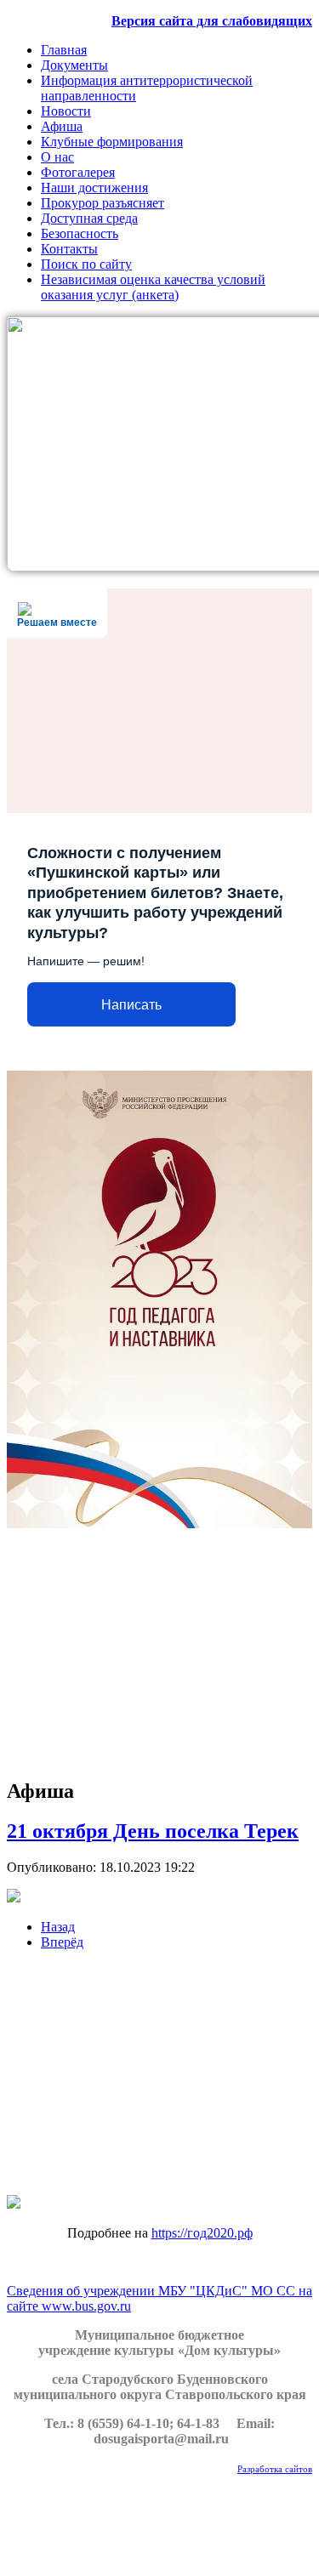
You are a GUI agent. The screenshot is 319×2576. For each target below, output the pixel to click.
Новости (66, 111)
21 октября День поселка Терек (153, 1831)
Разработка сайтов (275, 2469)
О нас (57, 157)
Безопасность (80, 233)
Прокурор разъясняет (103, 203)
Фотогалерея (78, 172)
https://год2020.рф (202, 2233)
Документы (74, 65)
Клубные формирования (112, 142)
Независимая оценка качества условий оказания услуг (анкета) (153, 287)
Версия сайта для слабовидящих (212, 21)
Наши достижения (94, 188)
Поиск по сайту (86, 264)
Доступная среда (89, 218)
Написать (131, 1005)
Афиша (62, 126)
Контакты (69, 249)
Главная (64, 50)
